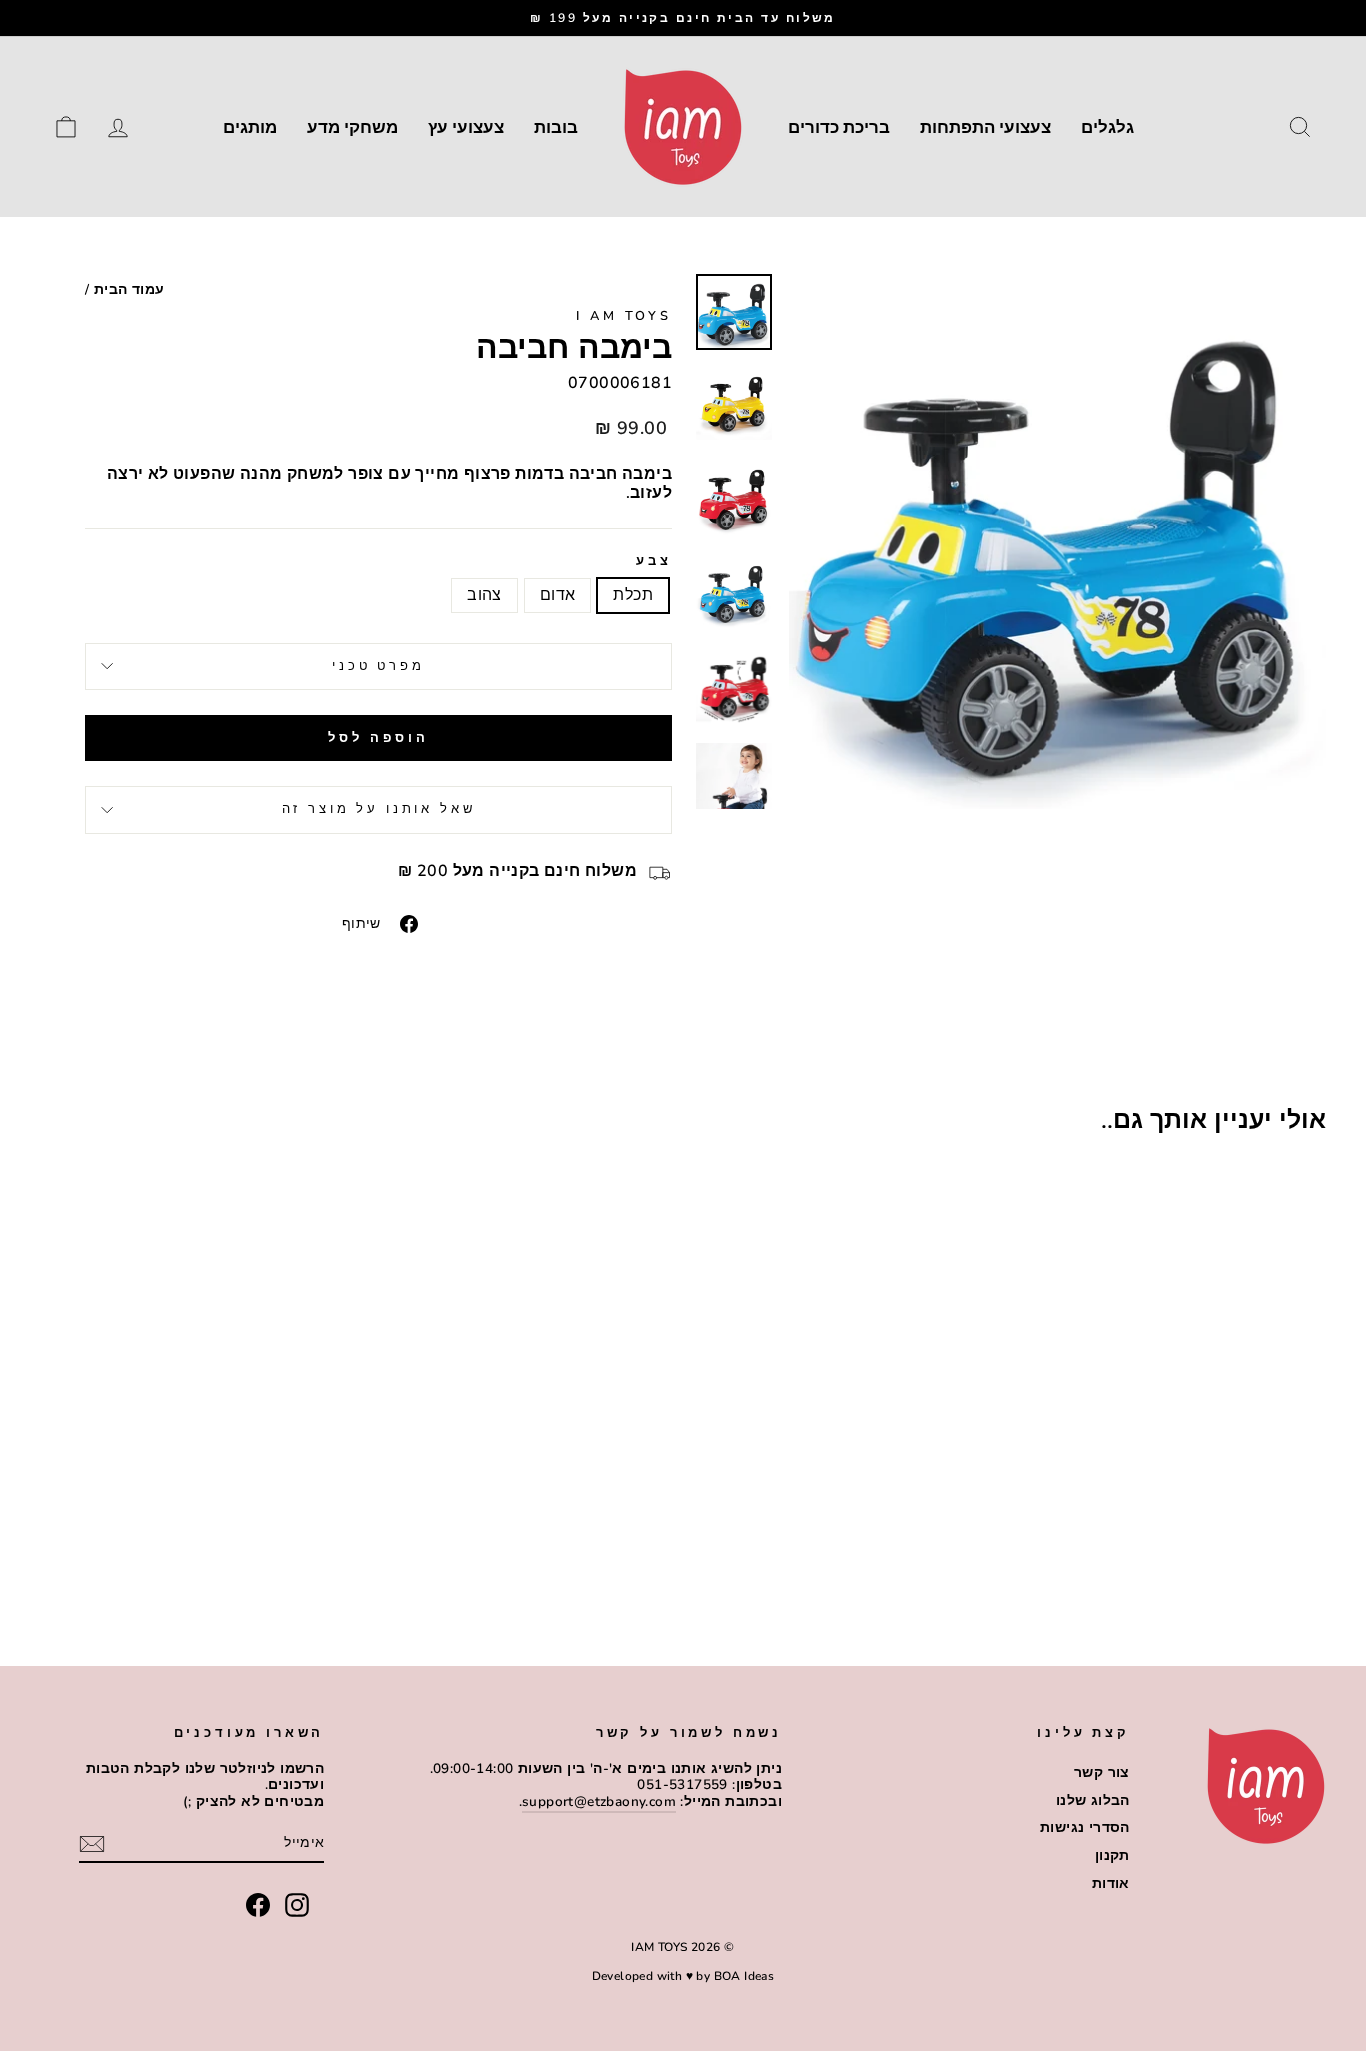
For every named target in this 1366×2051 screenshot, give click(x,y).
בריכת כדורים (839, 127)
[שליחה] (92, 1844)
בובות (556, 127)
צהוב (484, 595)
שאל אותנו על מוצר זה (379, 809)
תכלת (633, 595)
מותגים (250, 127)
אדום (558, 595)
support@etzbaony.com (599, 1801)
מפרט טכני (378, 666)
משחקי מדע (352, 127)
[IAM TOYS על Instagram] (297, 1905)
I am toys (624, 316)
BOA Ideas (744, 1976)
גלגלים (1107, 127)
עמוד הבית (129, 289)
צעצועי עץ (466, 127)
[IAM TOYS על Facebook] (258, 1905)
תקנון (1112, 1855)
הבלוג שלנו (1093, 1800)
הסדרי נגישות (1085, 1827)
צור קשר (1102, 1772)
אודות (1111, 1883)
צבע (654, 561)
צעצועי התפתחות (985, 127)
